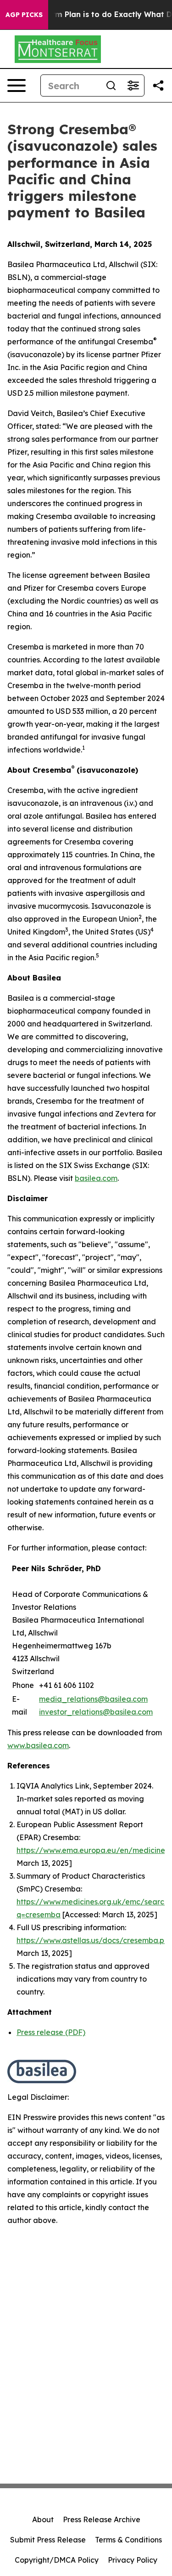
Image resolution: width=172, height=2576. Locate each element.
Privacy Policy (133, 2560)
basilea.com (96, 1178)
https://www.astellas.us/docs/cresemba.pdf (94, 1940)
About (43, 2519)
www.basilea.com (38, 1745)
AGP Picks (24, 15)
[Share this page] (158, 85)
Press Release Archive (102, 2519)
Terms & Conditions (128, 2540)
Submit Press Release (48, 2540)
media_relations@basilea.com (93, 1699)
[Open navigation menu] (17, 85)
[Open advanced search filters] (133, 85)
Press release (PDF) (51, 2032)
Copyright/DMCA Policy (57, 2560)
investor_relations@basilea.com (96, 1712)
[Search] (111, 85)
